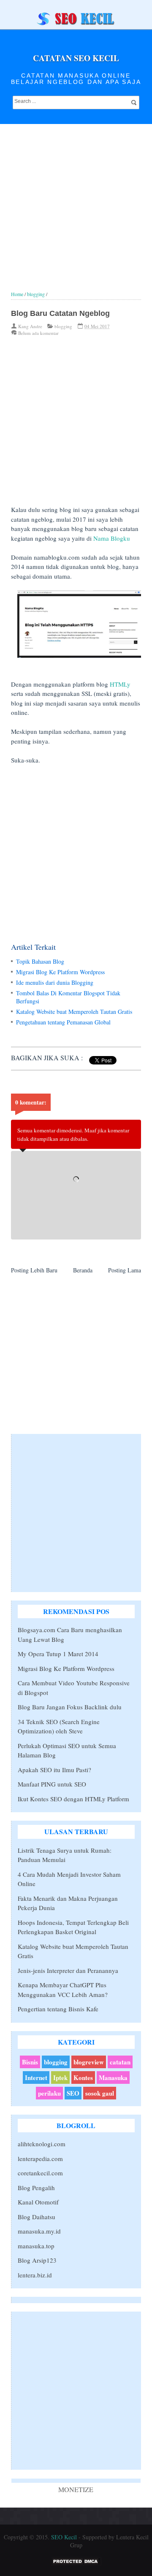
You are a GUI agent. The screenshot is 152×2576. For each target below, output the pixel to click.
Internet (36, 2078)
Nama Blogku (112, 538)
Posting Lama (125, 1270)
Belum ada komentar (38, 333)
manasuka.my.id (39, 2231)
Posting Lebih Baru (34, 1270)
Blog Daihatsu (37, 2217)
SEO (73, 2093)
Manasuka (113, 2078)
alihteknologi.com (42, 2144)
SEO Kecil (64, 2537)
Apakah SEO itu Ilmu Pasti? (54, 1770)
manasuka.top (36, 2246)
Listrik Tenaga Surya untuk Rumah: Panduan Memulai (65, 1855)
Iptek (60, 2078)
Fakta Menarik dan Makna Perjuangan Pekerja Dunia (68, 1903)
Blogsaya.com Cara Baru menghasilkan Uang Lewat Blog (70, 1634)
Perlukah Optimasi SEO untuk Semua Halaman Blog (67, 1750)
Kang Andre (30, 326)
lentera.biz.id (35, 2275)
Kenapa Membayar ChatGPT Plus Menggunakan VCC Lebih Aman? (63, 1990)
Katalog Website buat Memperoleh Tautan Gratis (74, 1012)
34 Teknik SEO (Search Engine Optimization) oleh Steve (59, 1726)
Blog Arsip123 (37, 2260)
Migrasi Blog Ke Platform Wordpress (60, 972)
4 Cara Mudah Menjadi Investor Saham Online (69, 1879)
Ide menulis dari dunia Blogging (55, 982)
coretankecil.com (40, 2173)
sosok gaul (100, 2093)
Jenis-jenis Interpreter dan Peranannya (68, 1970)
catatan (120, 2062)
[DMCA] (76, 2564)
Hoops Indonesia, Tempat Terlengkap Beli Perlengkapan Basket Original (73, 1927)
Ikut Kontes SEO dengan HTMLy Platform (73, 1799)
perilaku (49, 2093)
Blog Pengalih (36, 2188)
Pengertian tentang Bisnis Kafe (58, 2009)
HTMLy (120, 684)
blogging (63, 326)
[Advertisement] (76, 215)
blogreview (89, 2062)
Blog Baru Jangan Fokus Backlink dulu (70, 1707)
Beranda (83, 1270)
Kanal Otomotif (38, 2202)
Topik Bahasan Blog (40, 961)
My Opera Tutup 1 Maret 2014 (58, 1654)
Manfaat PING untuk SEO (52, 1784)
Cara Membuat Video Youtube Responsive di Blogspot (74, 1688)
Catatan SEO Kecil (76, 58)
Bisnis (30, 2062)
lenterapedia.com (40, 2158)
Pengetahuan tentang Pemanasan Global (63, 1022)
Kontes (83, 2078)
